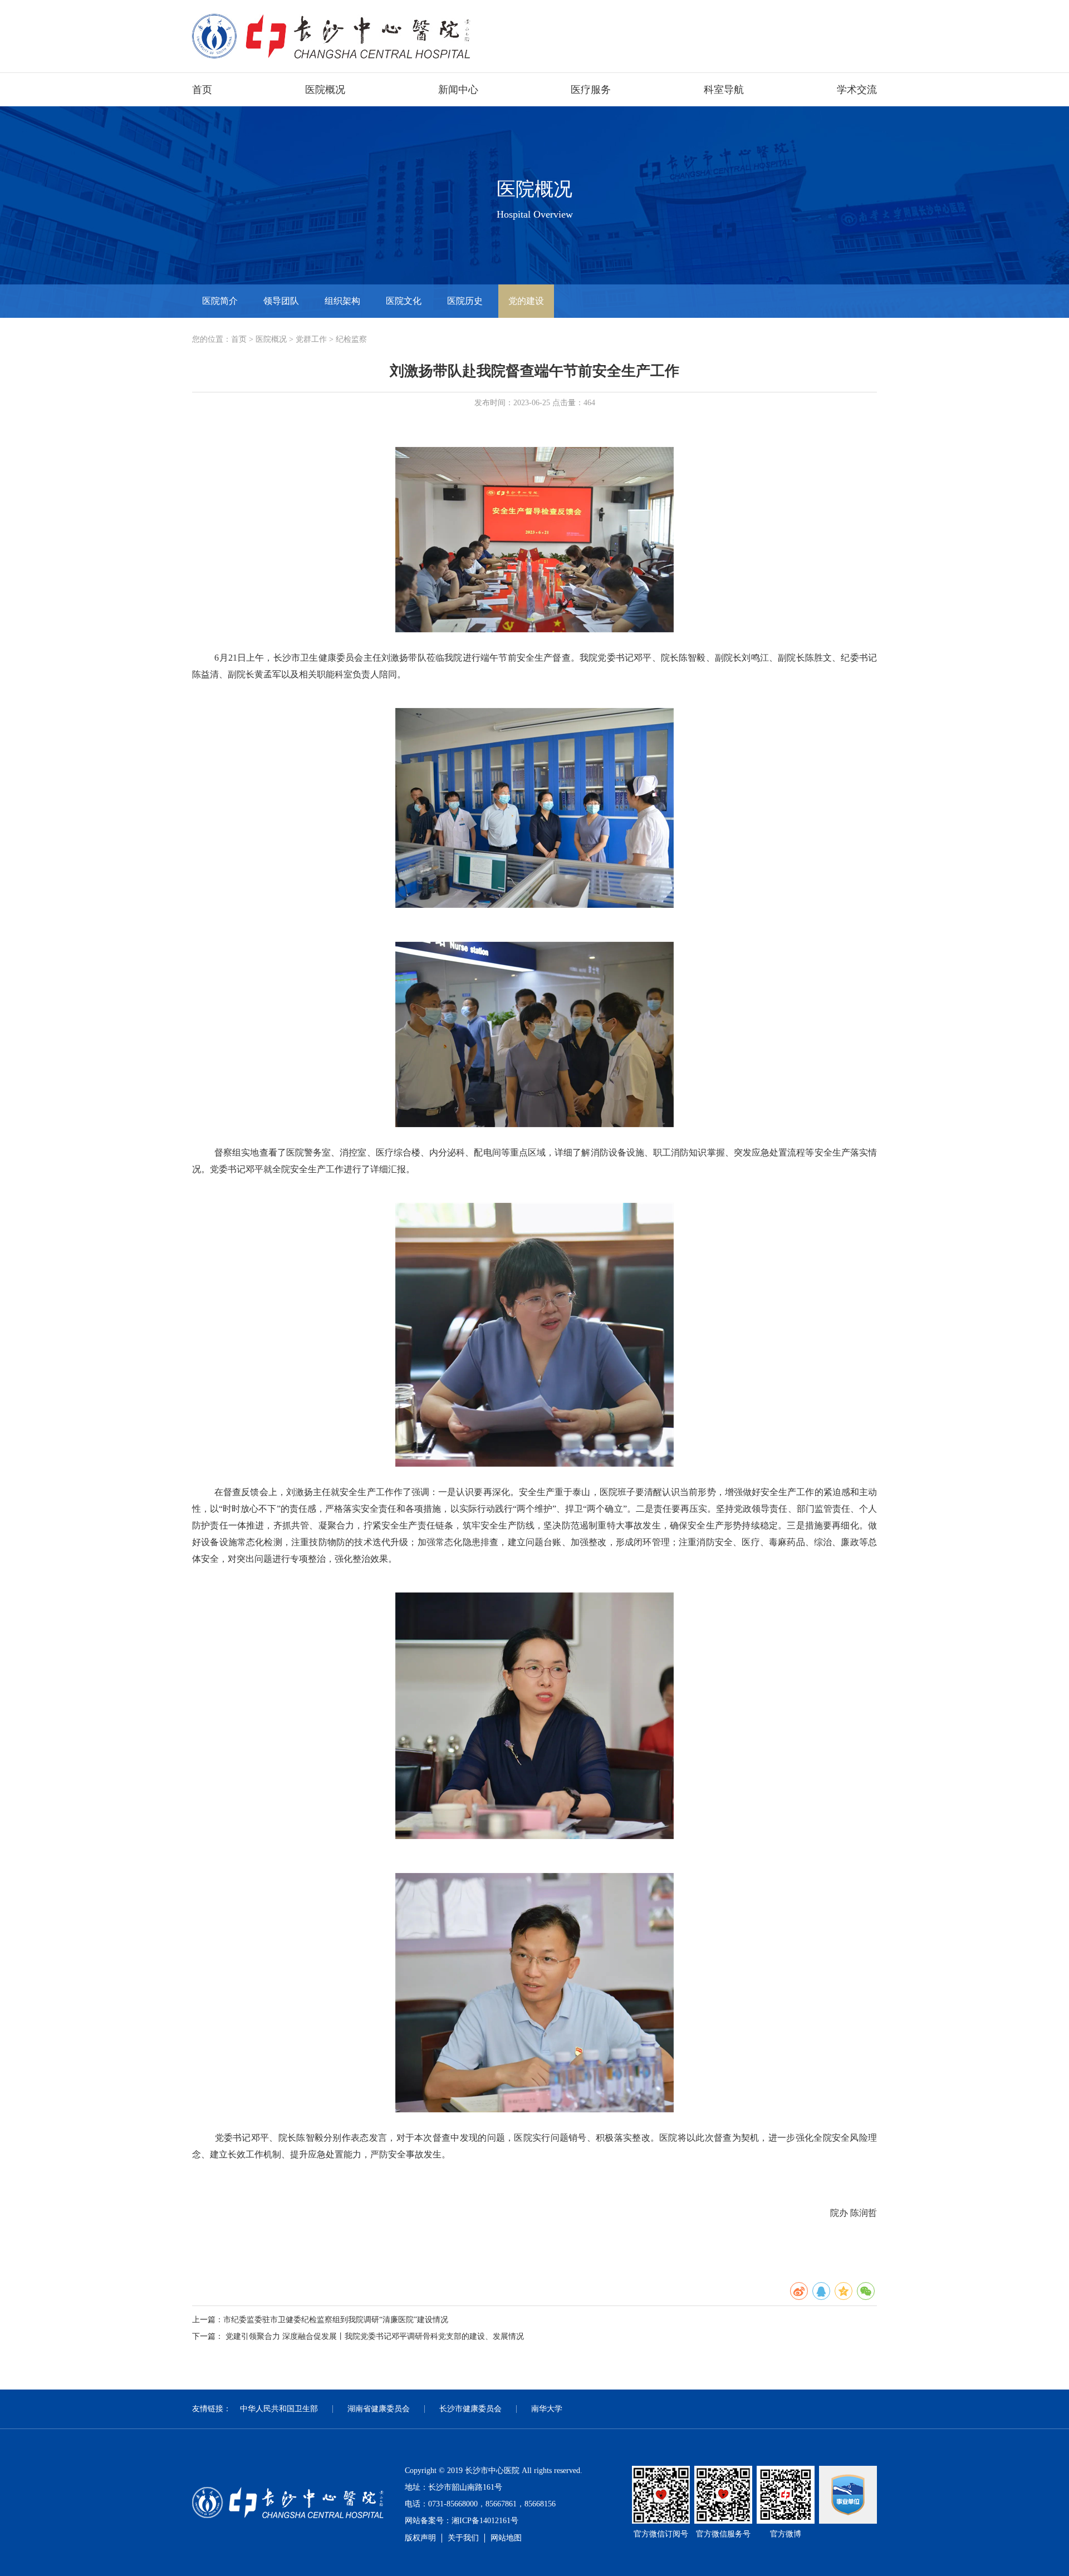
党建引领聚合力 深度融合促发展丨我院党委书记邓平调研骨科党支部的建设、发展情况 (375, 2336)
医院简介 (220, 301)
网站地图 (506, 2538)
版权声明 (420, 2538)
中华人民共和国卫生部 (279, 2409)
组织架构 (342, 301)
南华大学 (547, 2409)
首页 (202, 90)
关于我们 (463, 2538)
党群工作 (311, 339)
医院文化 (404, 301)
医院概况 (325, 90)
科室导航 (724, 90)
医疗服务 (591, 90)
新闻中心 (458, 90)
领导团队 (281, 301)
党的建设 (526, 301)
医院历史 (465, 301)
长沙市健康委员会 (470, 2409)
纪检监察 (351, 339)
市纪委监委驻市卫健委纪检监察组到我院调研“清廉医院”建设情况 (336, 2320)
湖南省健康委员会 (379, 2409)
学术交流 (857, 90)
